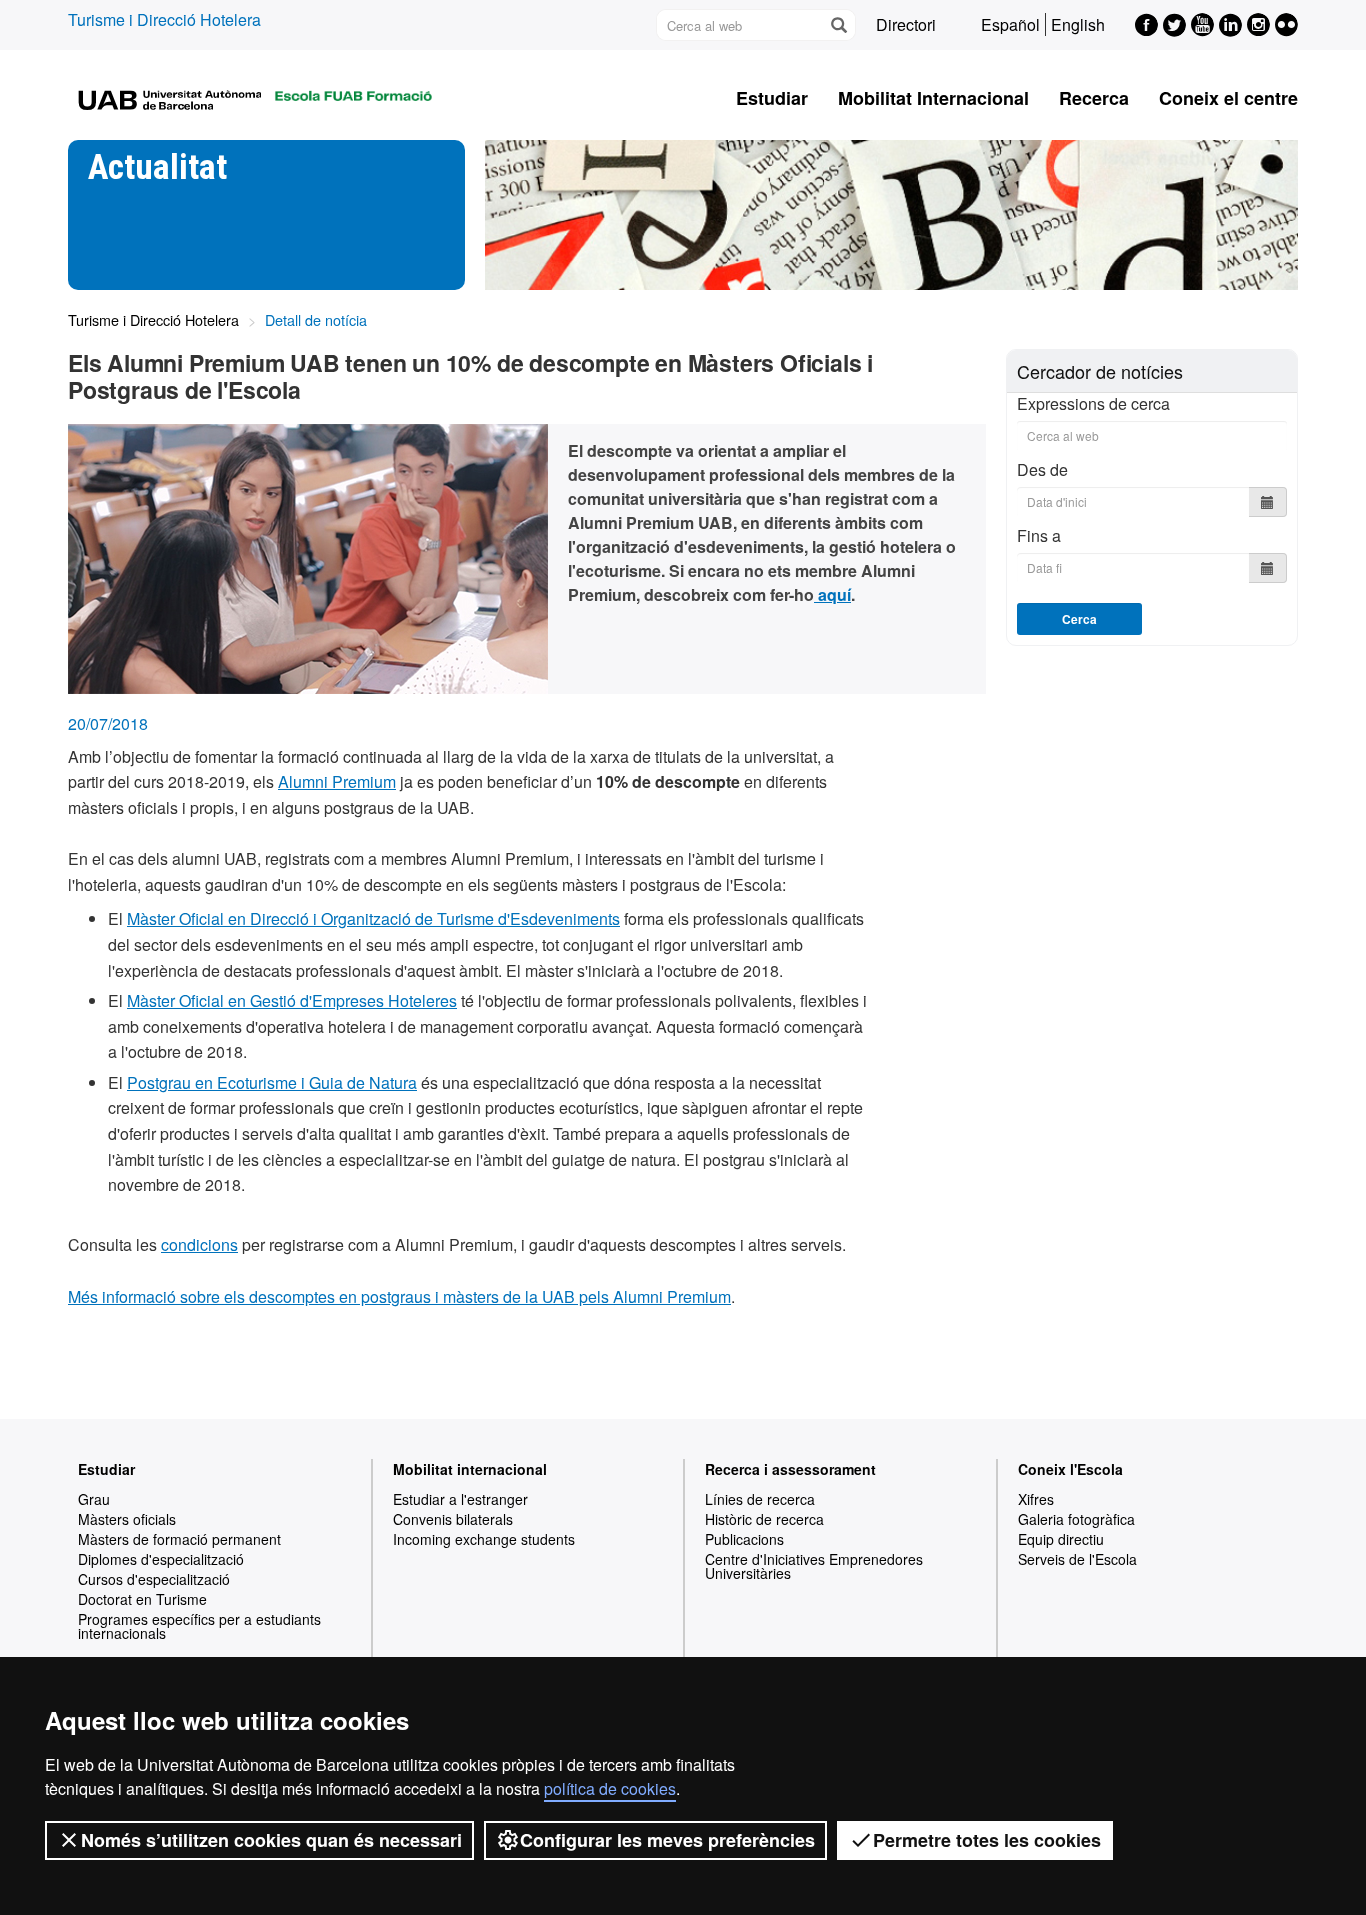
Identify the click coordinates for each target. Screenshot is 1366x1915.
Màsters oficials (127, 1519)
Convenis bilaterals (453, 1519)
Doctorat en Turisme (142, 1599)
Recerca (1094, 98)
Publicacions (744, 1539)
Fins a (1039, 535)
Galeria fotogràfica (1076, 1519)
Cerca (1079, 619)
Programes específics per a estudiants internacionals (199, 1626)
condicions (199, 1244)
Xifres (1036, 1499)
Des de (1042, 469)
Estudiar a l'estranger (460, 1499)
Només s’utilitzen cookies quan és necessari (271, 1840)
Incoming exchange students (484, 1539)
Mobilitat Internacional (933, 98)
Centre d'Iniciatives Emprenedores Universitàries (814, 1566)
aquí (832, 594)
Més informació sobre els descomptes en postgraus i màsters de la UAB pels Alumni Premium (399, 1296)
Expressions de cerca (1093, 404)
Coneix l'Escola (1070, 1469)
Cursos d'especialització (154, 1579)
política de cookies (610, 1788)
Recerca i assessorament (790, 1469)
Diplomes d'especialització (161, 1559)
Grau (94, 1499)
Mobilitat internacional (470, 1469)
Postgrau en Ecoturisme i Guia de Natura (272, 1082)
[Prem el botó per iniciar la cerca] (838, 25)
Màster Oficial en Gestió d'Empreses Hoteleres (292, 1000)
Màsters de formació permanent (179, 1539)
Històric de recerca (764, 1519)
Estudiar (772, 98)
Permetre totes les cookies (987, 1840)
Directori (906, 24)
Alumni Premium (337, 781)
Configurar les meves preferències (667, 1840)
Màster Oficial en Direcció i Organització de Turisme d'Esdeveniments (373, 918)
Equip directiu (1061, 1539)
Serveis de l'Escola (1077, 1559)
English (1078, 24)
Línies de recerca (760, 1499)
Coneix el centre (1228, 98)
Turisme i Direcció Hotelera (164, 19)
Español (1010, 24)
